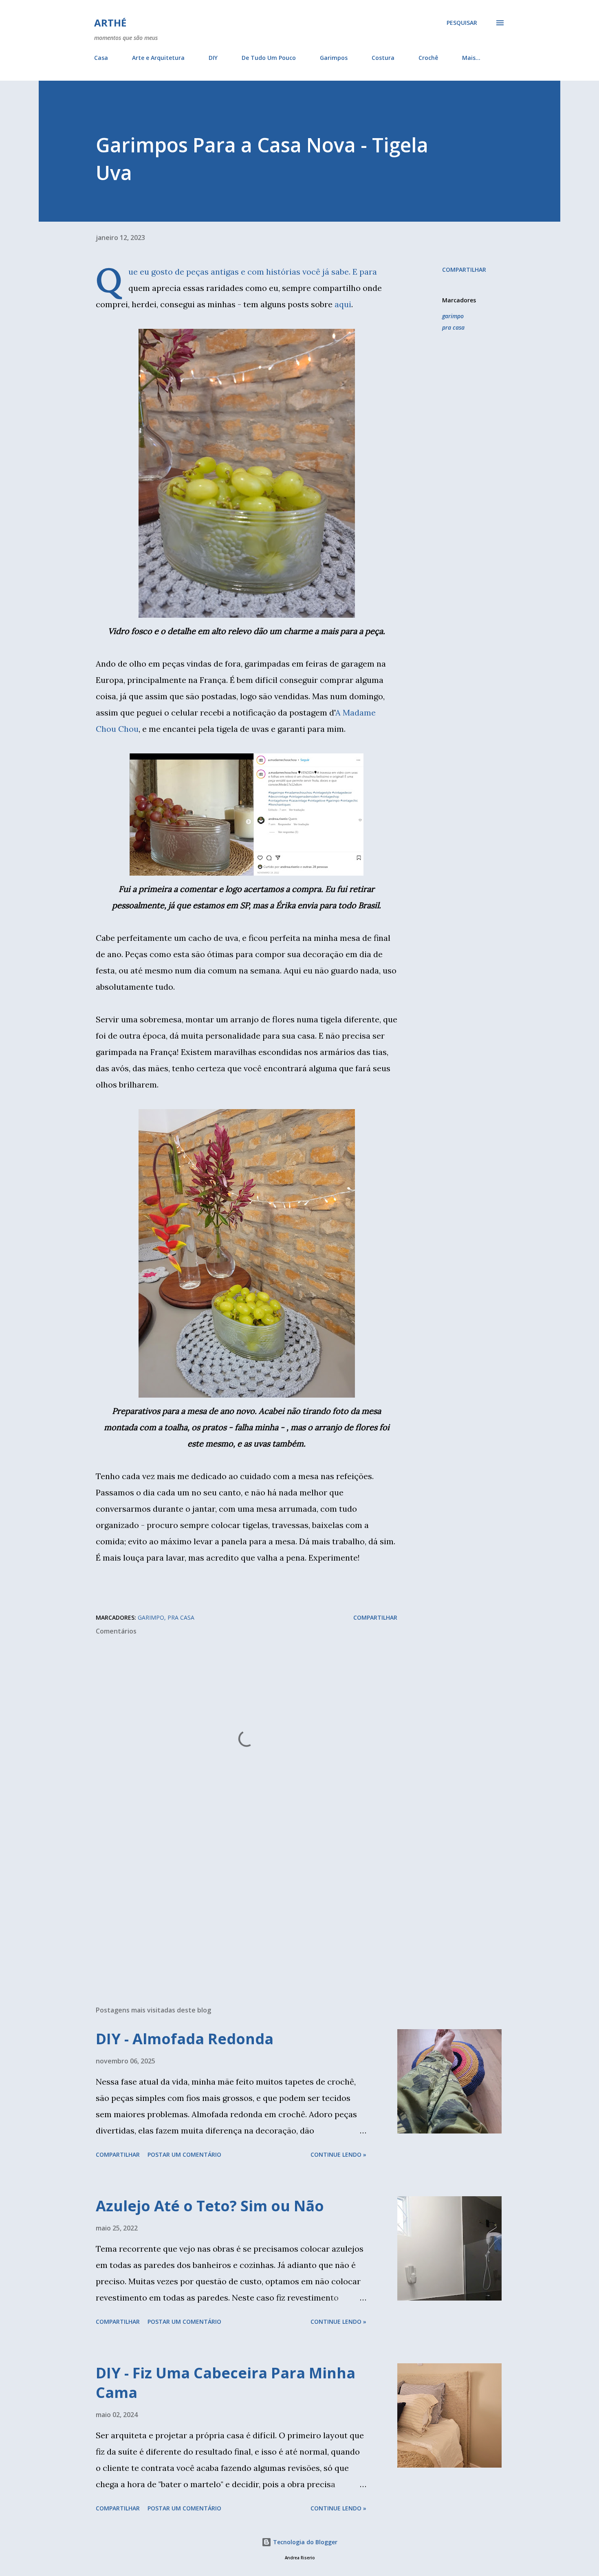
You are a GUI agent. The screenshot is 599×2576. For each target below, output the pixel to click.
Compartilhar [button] (464, 270)
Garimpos (334, 58)
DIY (213, 58)
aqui (343, 304)
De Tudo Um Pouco (269, 58)
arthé (110, 23)
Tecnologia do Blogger (304, 2542)
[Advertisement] (233, 1904)
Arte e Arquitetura (158, 58)
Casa (101, 58)
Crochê (428, 58)
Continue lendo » (338, 2154)
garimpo (453, 316)
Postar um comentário (184, 2154)
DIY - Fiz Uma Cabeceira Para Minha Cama (226, 2383)
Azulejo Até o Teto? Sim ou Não (210, 2206)
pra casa (453, 327)
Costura (383, 58)
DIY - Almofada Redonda (185, 2039)
